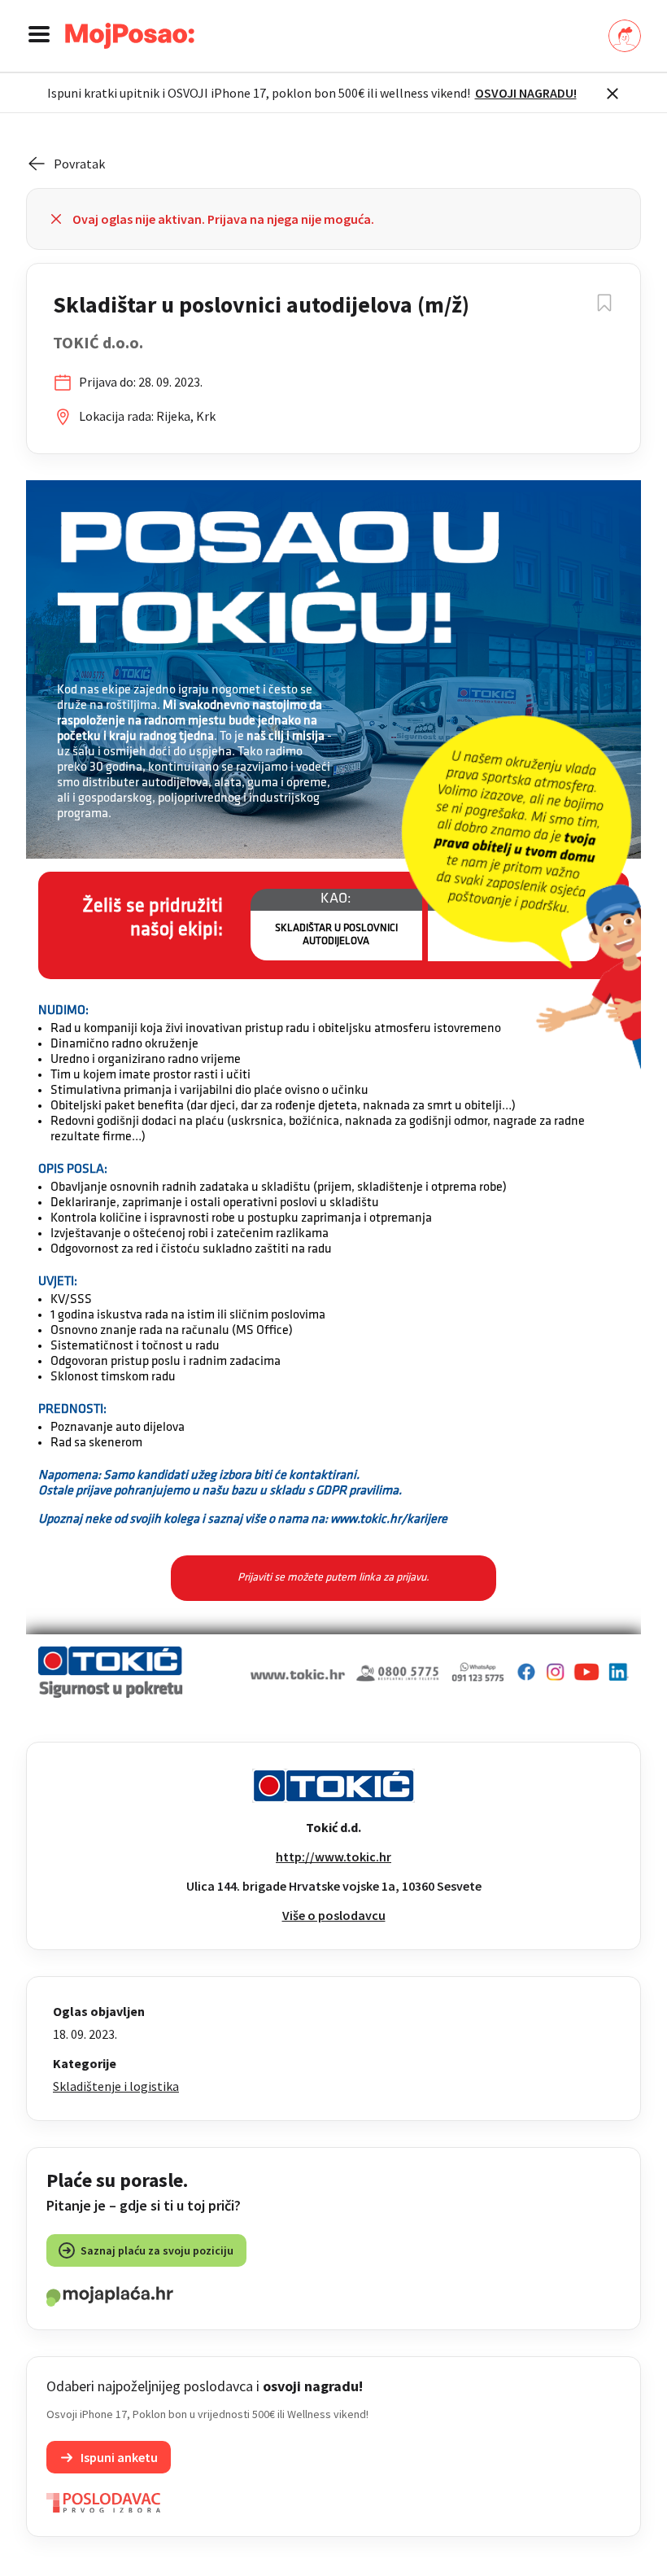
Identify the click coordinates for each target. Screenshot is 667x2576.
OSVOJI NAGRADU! (526, 93)
